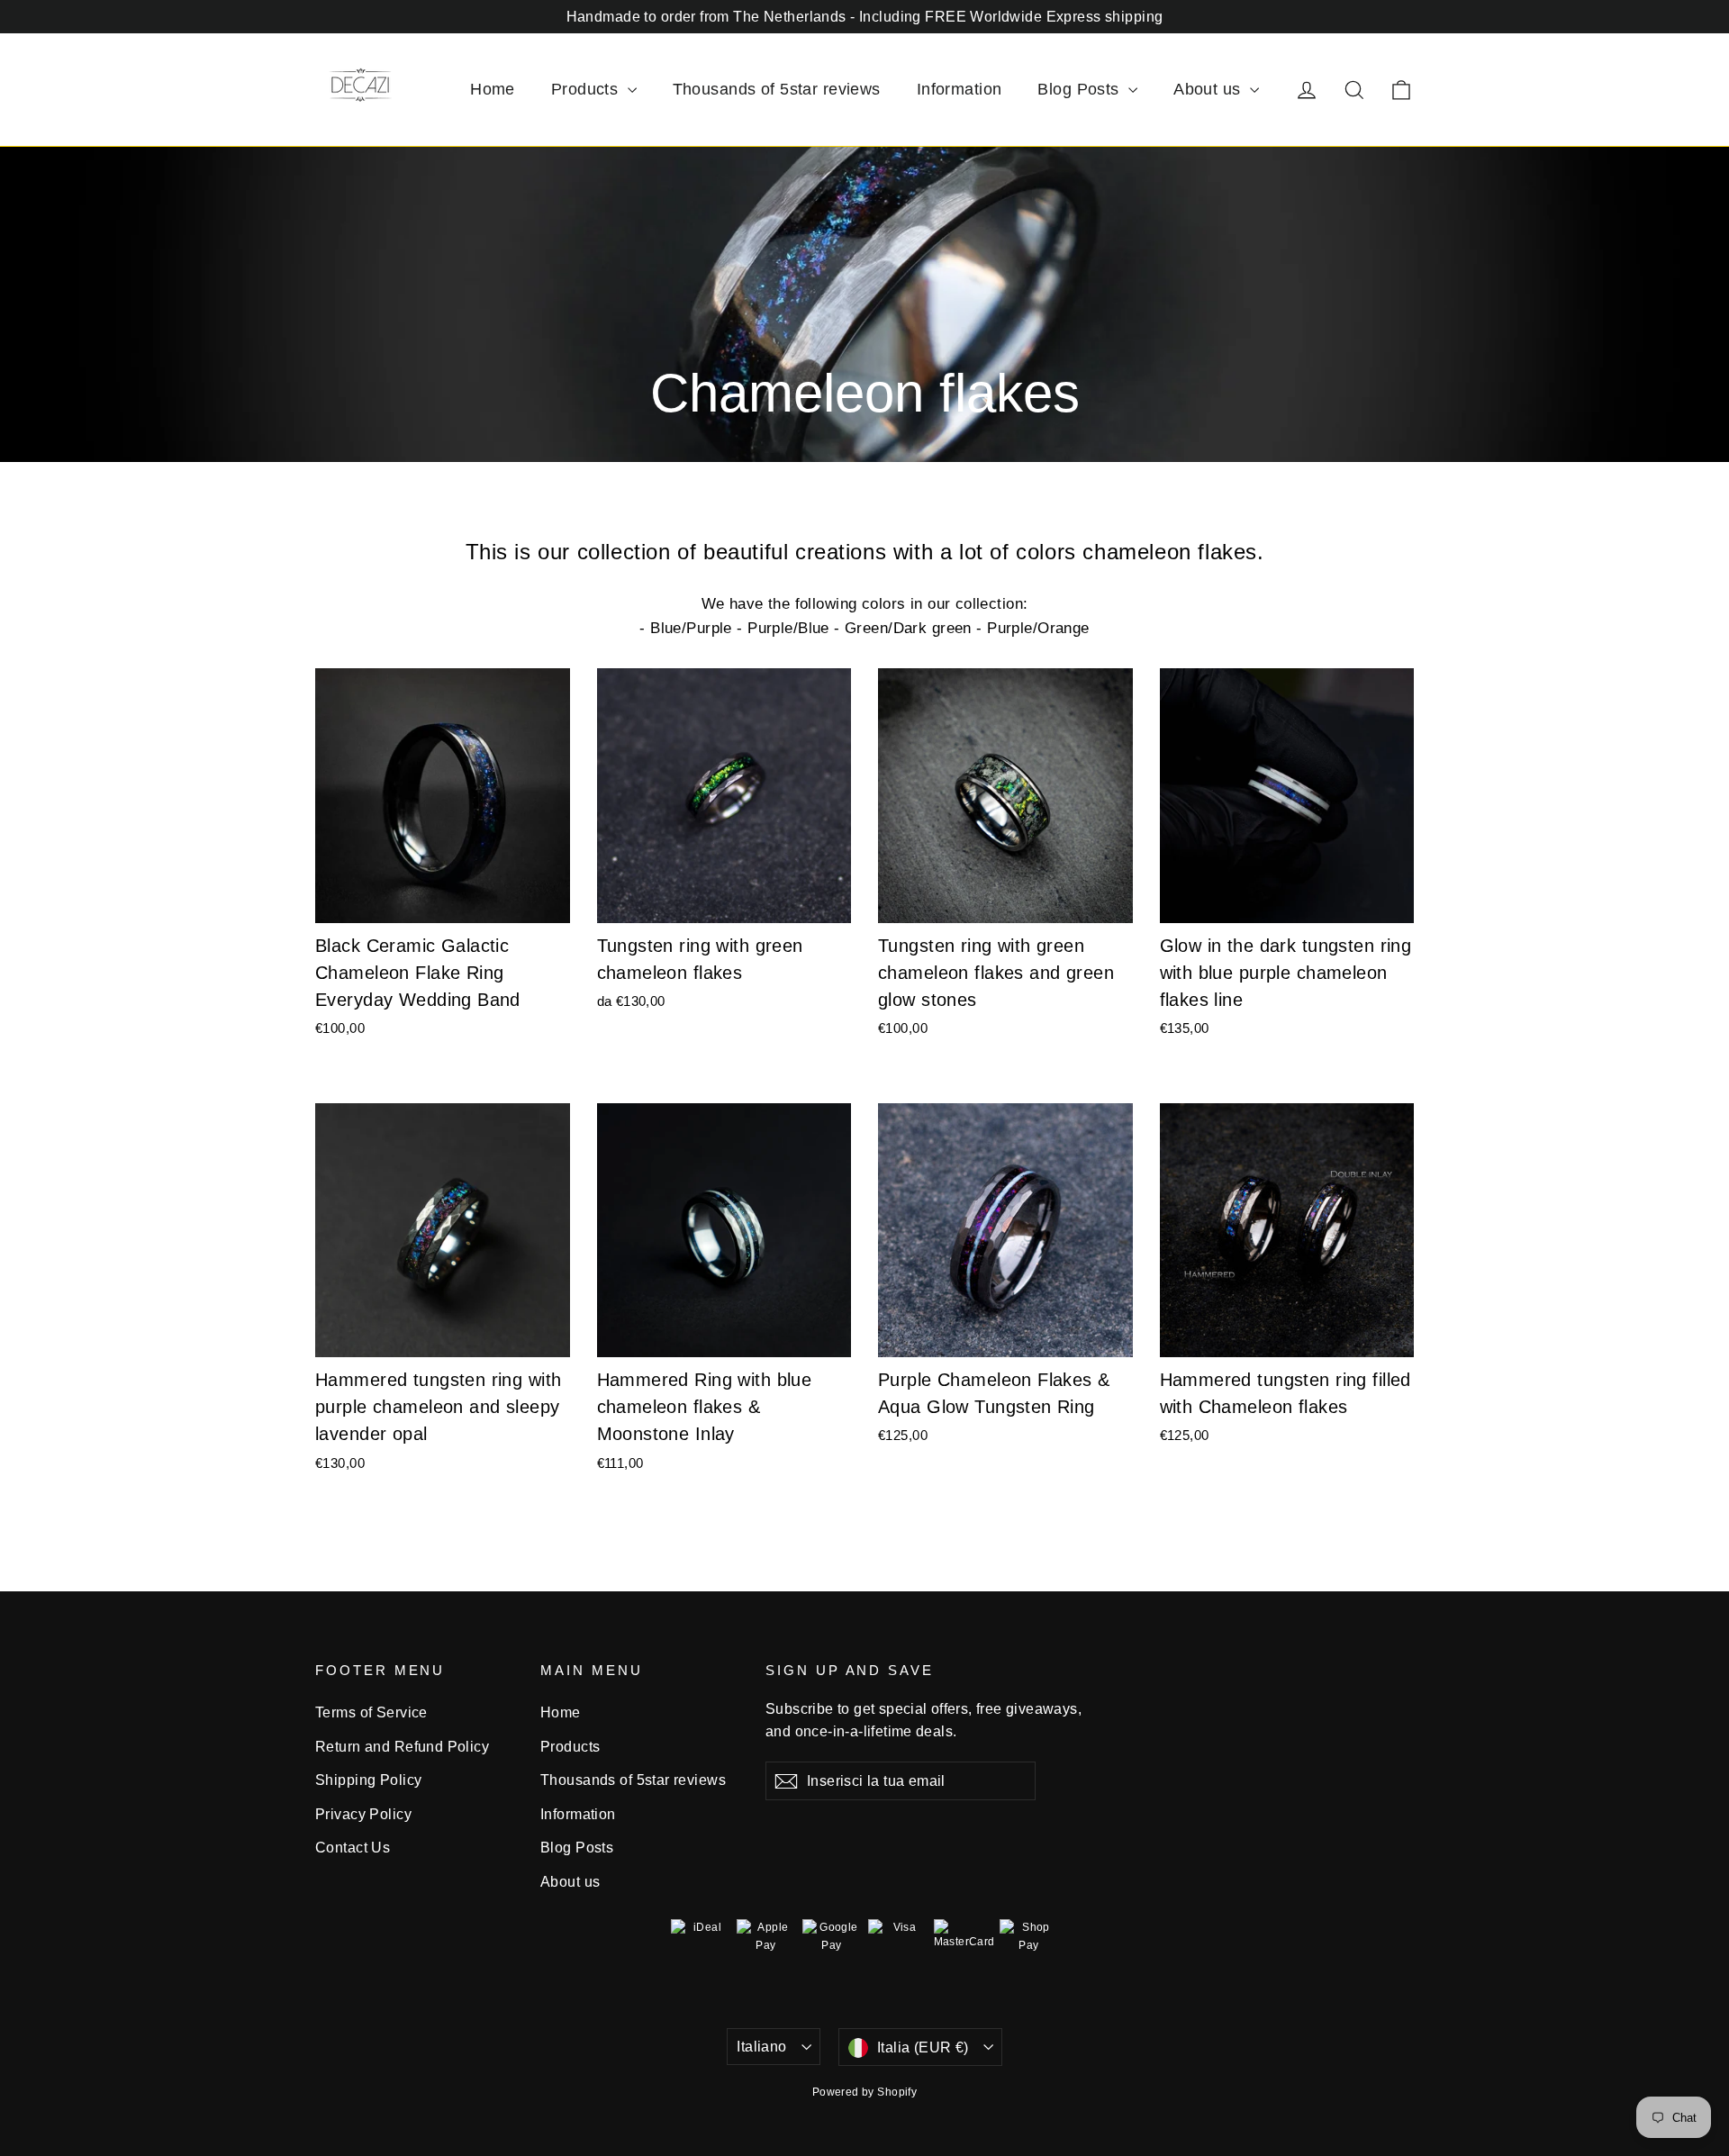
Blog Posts (1081, 89)
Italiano (761, 2047)
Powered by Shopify (865, 2092)
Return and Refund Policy (402, 1747)
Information (960, 89)
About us (1209, 89)
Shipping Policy (368, 1780)
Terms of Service (371, 1712)
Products (587, 89)
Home (493, 89)
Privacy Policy (363, 1814)
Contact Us (353, 1848)
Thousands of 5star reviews (777, 89)
